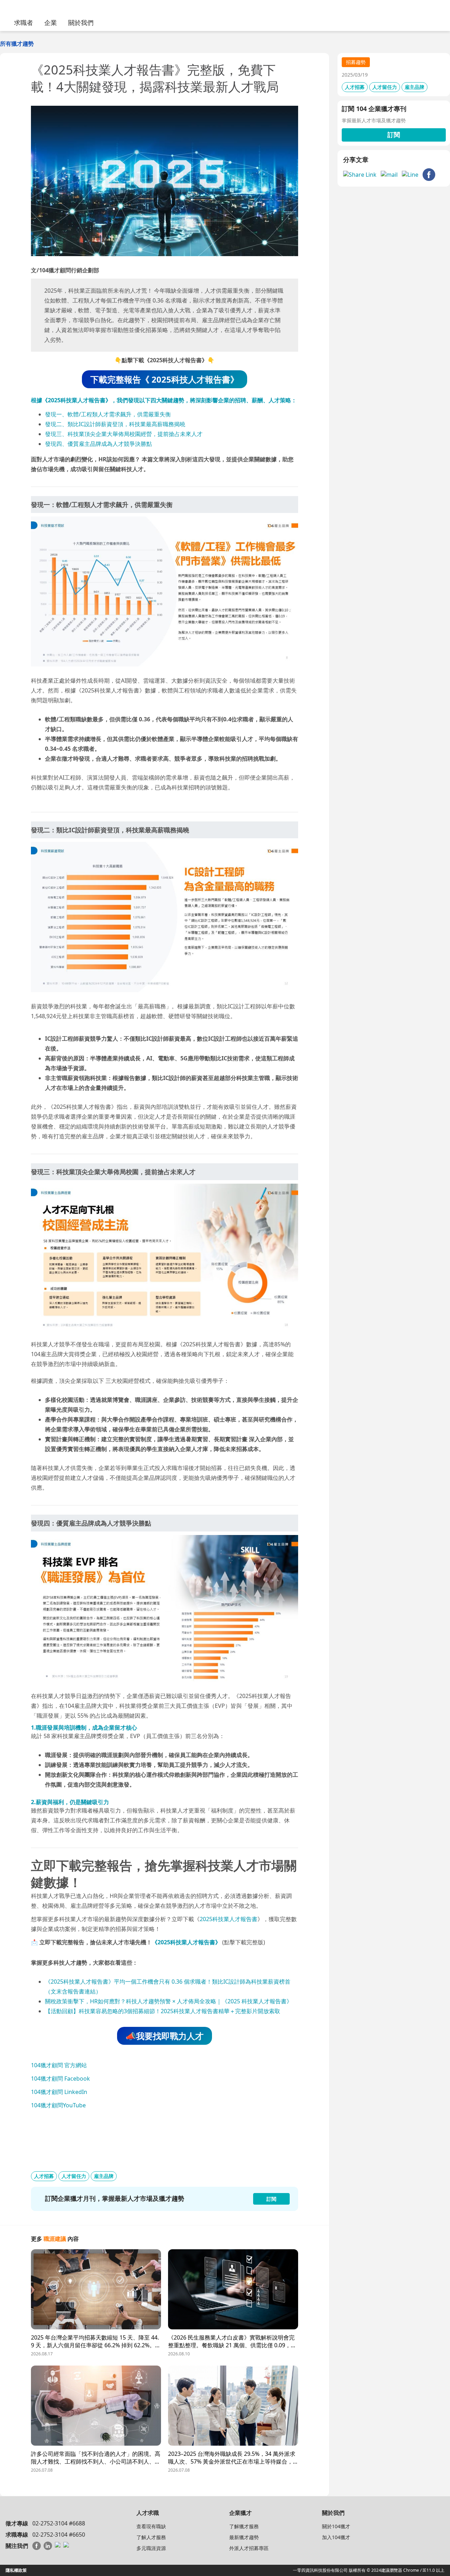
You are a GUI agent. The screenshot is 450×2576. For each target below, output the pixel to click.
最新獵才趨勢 (244, 2537)
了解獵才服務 (244, 2526)
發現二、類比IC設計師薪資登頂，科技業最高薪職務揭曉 (115, 424)
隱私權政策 (16, 2570)
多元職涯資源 (151, 2548)
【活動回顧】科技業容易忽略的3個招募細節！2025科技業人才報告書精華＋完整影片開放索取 (163, 2011)
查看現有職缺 (151, 2526)
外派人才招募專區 (249, 2548)
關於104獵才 (336, 2526)
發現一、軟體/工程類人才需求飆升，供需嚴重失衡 (108, 414)
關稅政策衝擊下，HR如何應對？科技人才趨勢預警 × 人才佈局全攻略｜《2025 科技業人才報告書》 (169, 2001)
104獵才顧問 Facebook (60, 2079)
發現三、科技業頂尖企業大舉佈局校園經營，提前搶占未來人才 (124, 434)
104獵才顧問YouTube (58, 2105)
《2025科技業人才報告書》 (186, 1942)
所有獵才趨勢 (17, 44)
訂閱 (394, 135)
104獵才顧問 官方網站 (59, 2065)
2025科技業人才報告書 (229, 1919)
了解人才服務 (151, 2537)
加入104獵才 (336, 2537)
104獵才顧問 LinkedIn (59, 2092)
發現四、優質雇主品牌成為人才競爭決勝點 (98, 444)
